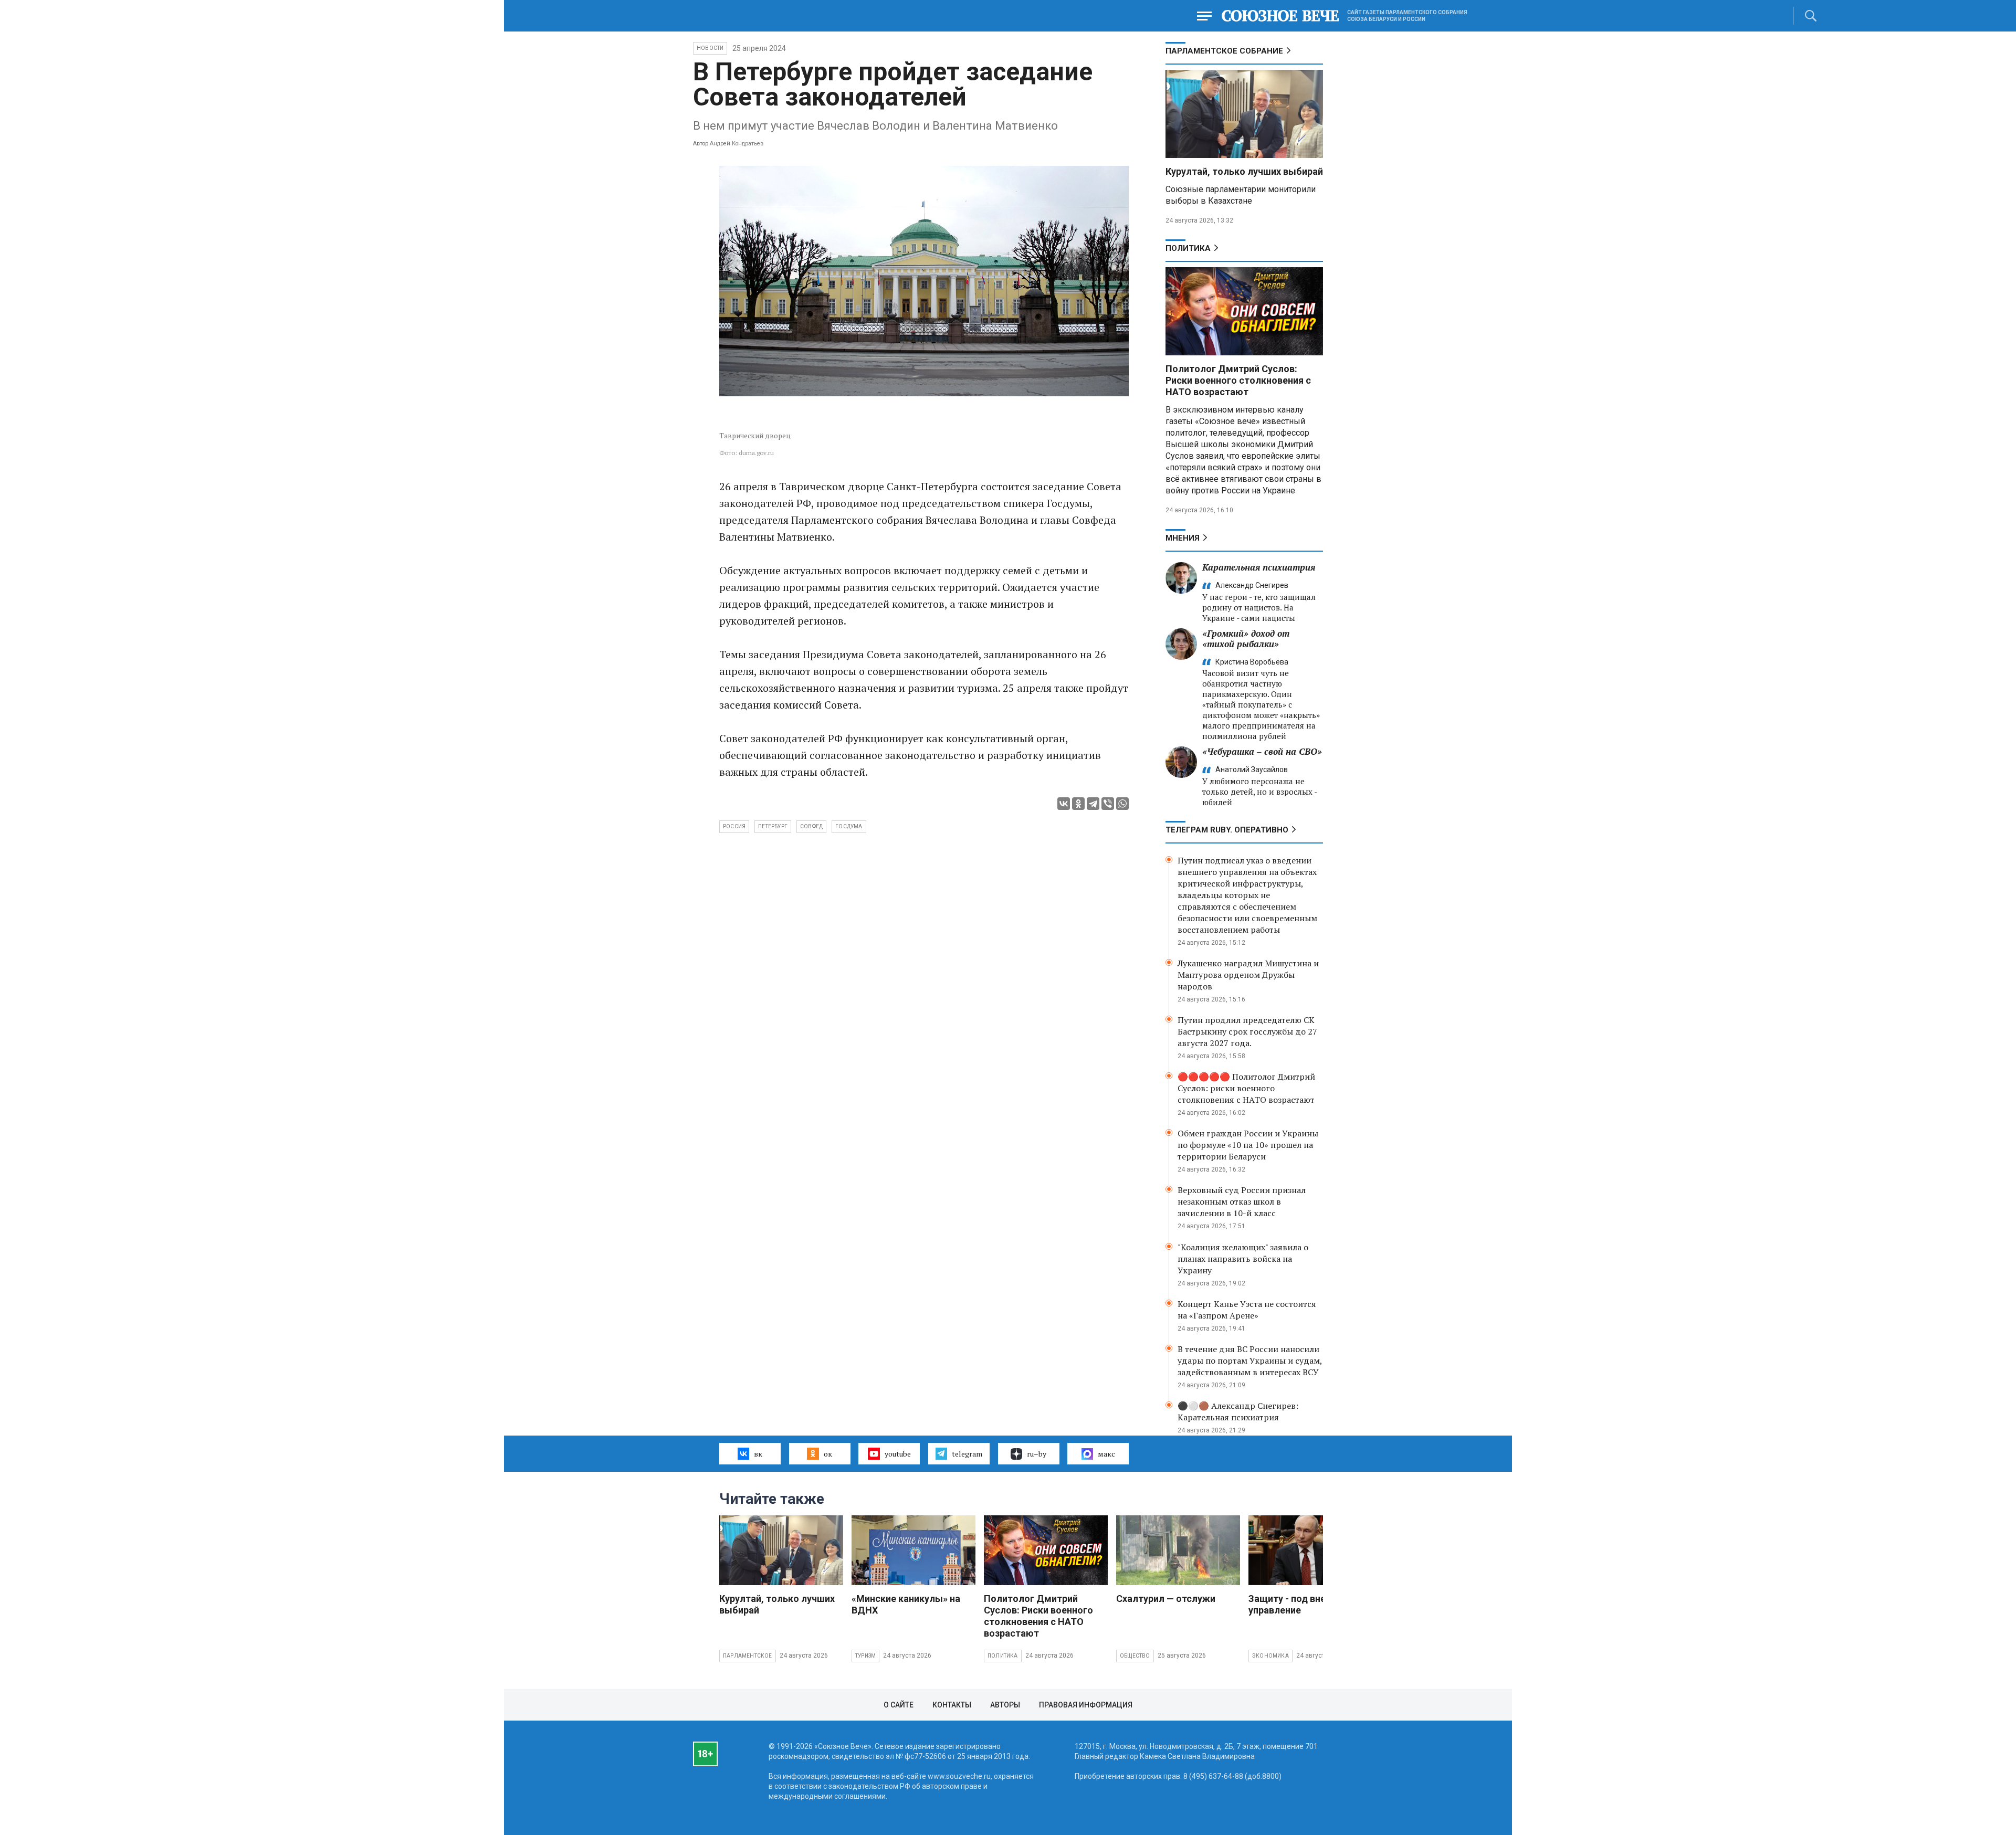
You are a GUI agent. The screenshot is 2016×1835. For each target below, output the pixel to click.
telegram (967, 1454)
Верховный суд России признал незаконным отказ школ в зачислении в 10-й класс (1242, 1201)
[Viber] (1108, 804)
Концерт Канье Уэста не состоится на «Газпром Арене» (1247, 1310)
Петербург (773, 826)
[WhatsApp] (1122, 804)
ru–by (1037, 1454)
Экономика (1270, 1656)
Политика (1188, 248)
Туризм (865, 1656)
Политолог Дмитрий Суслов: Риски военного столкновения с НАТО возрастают (1238, 380)
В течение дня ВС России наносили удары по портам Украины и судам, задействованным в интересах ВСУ (1250, 1361)
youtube (898, 1454)
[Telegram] (1093, 804)
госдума (849, 826)
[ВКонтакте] (1064, 804)
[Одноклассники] (1078, 804)
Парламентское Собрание (1224, 51)
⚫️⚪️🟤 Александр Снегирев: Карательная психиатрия (1238, 1411)
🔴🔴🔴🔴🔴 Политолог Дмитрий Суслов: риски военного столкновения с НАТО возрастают (1246, 1088)
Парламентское (748, 1656)
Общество (1135, 1656)
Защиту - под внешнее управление (1299, 1604)
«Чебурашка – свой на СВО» (1262, 751)
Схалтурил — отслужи (1166, 1599)
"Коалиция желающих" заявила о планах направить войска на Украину (1243, 1259)
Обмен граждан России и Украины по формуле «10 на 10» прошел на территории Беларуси (1248, 1145)
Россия (734, 826)
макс (1106, 1454)
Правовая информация (1086, 1705)
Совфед (811, 826)
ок (828, 1454)
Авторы (1005, 1705)
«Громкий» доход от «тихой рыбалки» (1246, 639)
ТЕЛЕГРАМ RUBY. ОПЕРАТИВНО (1227, 830)
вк (758, 1454)
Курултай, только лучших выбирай (1244, 171)
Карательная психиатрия (1259, 567)
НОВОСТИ (710, 48)
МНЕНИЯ (1183, 538)
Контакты (952, 1705)
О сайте (899, 1705)
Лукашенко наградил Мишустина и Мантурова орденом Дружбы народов (1248, 975)
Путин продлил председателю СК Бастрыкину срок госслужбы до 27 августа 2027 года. (1247, 1031)
